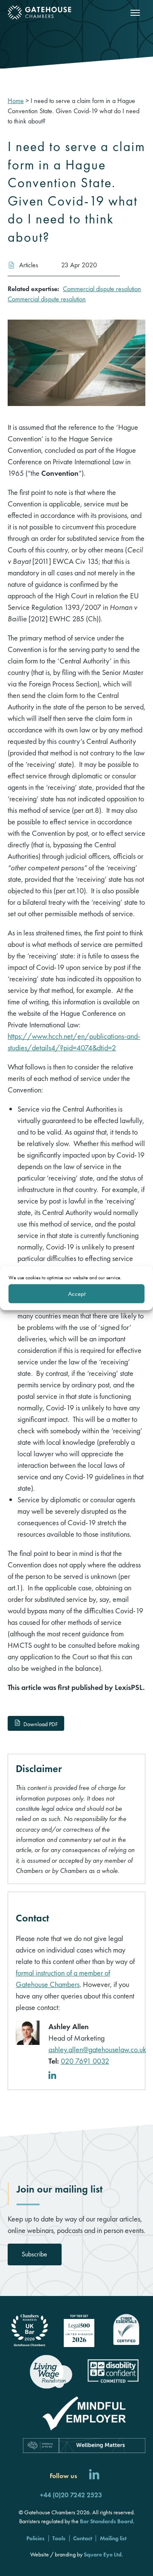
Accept (77, 1294)
